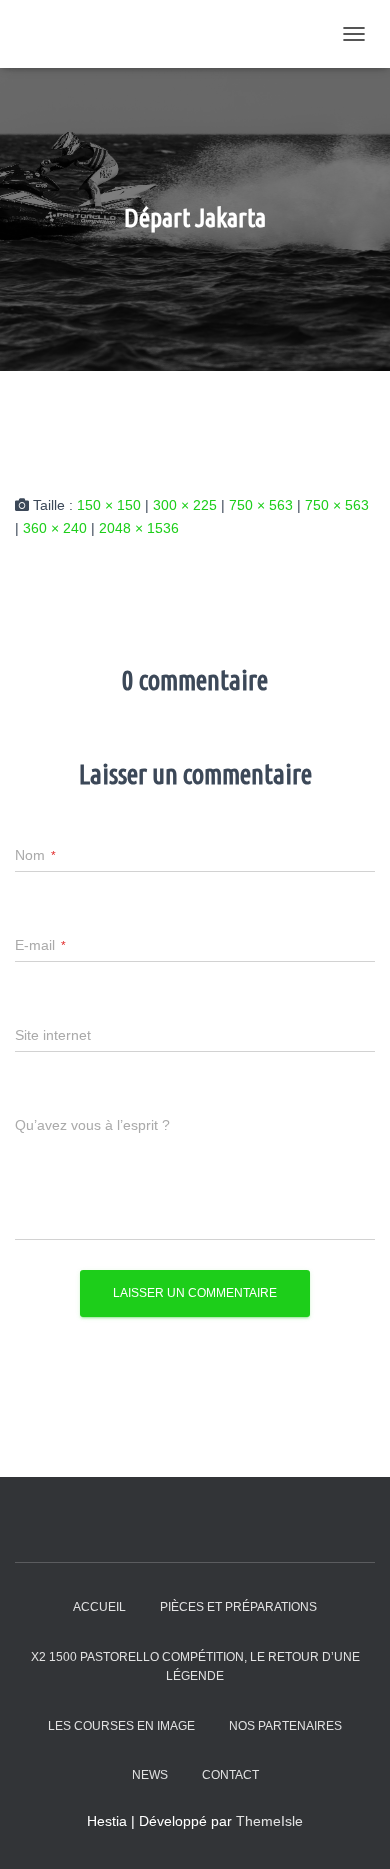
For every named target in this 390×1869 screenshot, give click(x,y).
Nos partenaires (285, 1726)
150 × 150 (109, 505)
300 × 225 (185, 505)
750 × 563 (261, 505)
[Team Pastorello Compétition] (140, 34)
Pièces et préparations (238, 1607)
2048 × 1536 (139, 528)
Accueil (99, 1607)
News (150, 1775)
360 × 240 (55, 528)
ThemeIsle (269, 1821)
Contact (230, 1775)
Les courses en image (121, 1726)
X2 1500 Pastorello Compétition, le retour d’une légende (195, 1666)
